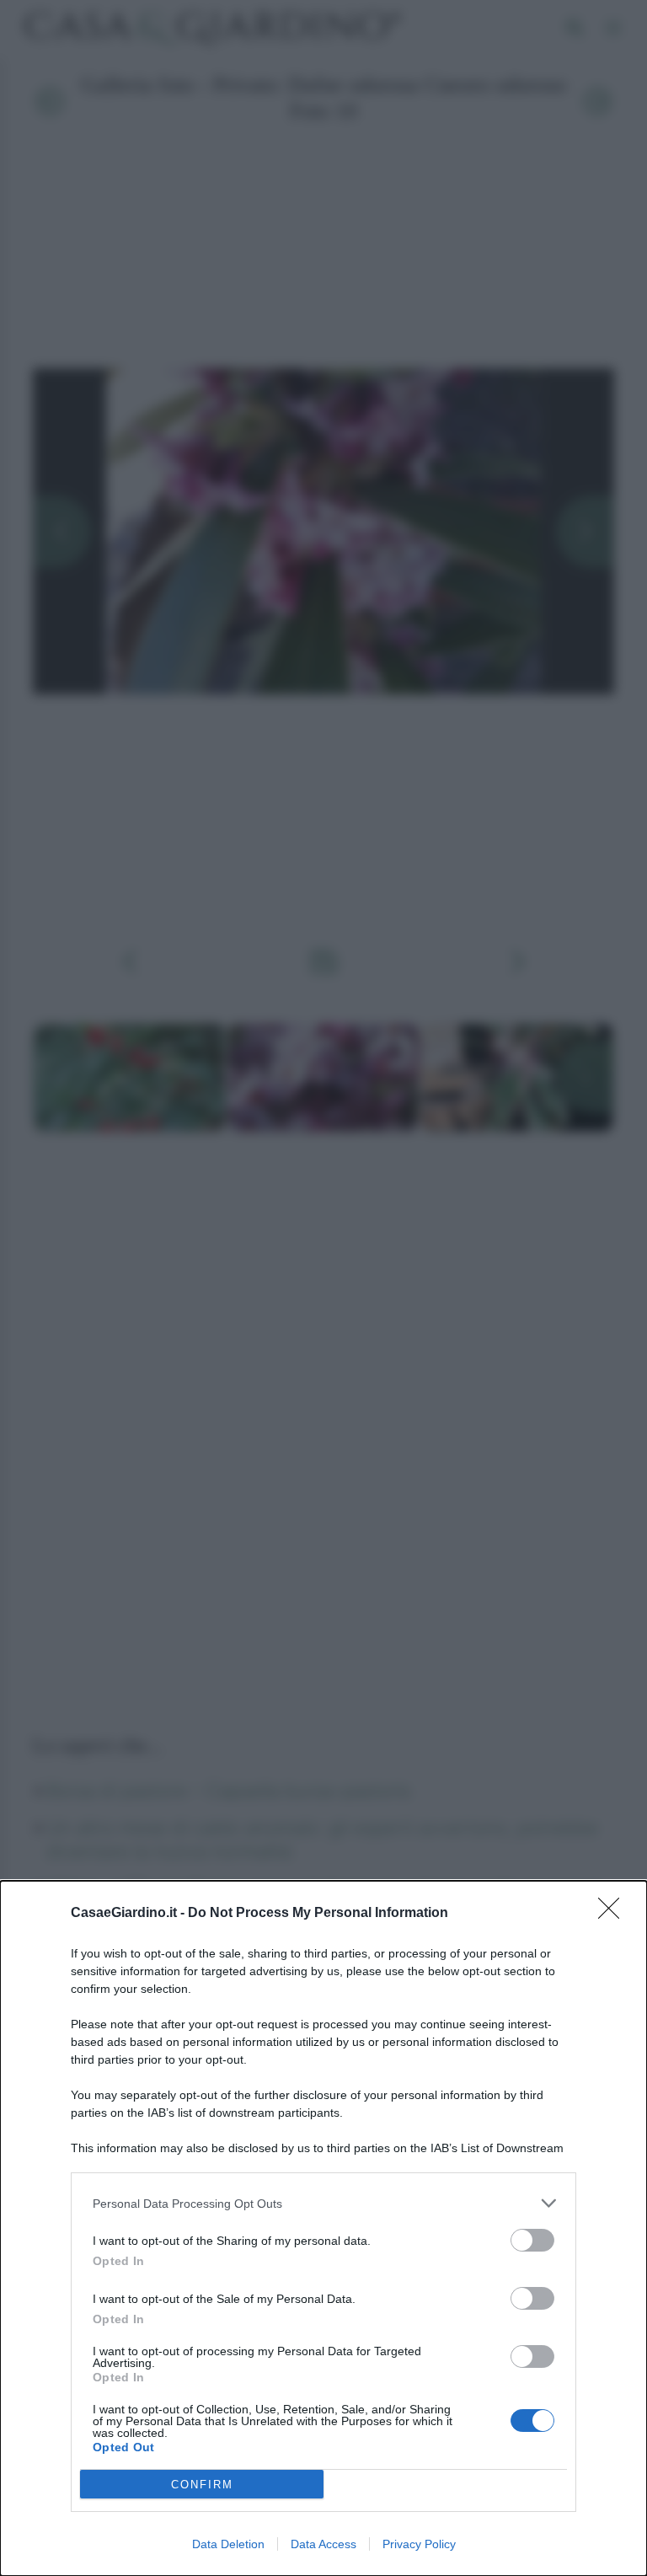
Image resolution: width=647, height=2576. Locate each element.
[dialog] (323, 2228)
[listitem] (323, 2203)
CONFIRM (202, 2485)
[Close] (614, 1914)
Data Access (323, 2544)
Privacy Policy (419, 2544)
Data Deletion (228, 2544)
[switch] (532, 2240)
